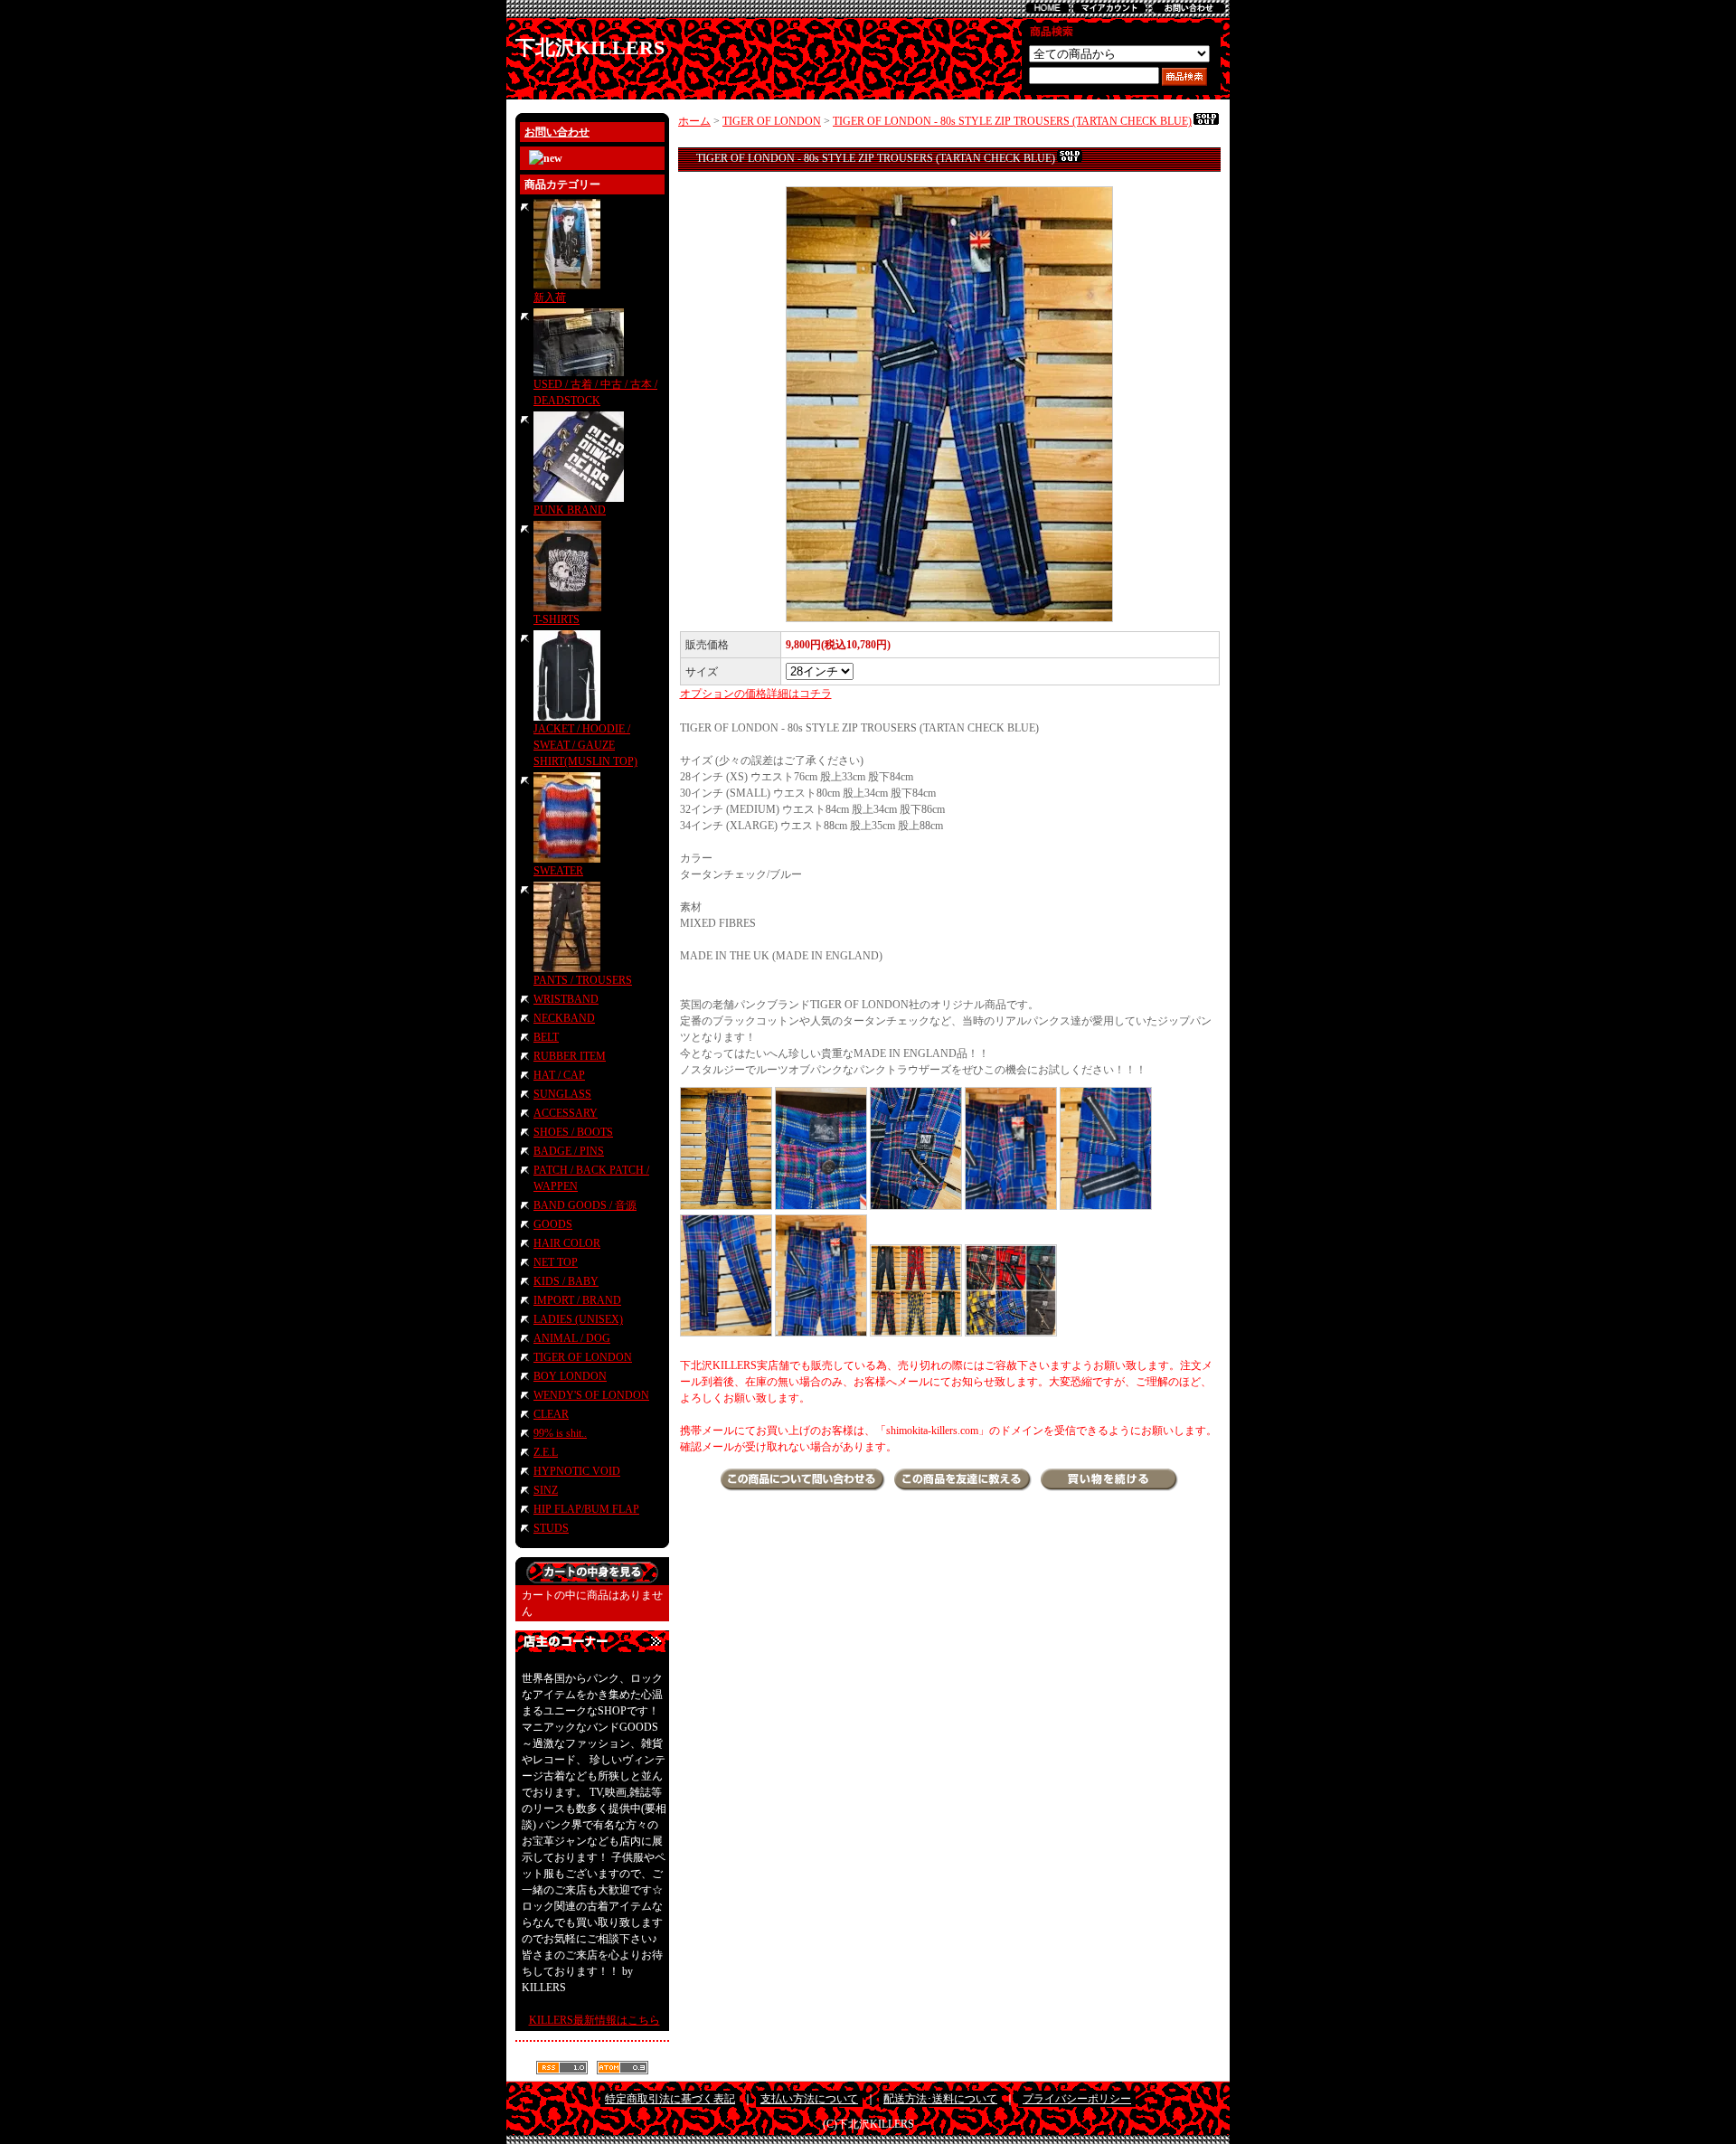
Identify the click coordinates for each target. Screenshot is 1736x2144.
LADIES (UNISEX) (578, 1319)
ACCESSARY (566, 1113)
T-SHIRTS (557, 619)
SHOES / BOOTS (573, 1132)
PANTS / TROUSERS (583, 980)
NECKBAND (564, 1018)
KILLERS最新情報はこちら (594, 2020)
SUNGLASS (562, 1094)
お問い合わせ (557, 132)
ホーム (694, 121)
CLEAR (551, 1414)
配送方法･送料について (940, 2099)
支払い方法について (809, 2099)
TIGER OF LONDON (583, 1357)
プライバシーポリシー (1077, 2099)
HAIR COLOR (567, 1243)
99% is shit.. (560, 1433)
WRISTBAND (566, 999)
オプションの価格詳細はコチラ (756, 694)
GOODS (553, 1224)
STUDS (551, 1528)
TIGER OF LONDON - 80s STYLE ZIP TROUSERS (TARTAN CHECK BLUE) (1012, 121)
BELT (546, 1037)
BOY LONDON (570, 1376)
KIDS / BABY (566, 1281)
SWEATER (558, 871)
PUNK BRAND (570, 510)
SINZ (546, 1490)
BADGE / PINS (569, 1151)
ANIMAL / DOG (572, 1338)
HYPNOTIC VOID (577, 1471)
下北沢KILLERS (590, 47)
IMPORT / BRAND (577, 1300)
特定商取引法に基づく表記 (670, 2099)
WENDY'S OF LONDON (591, 1395)
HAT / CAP (559, 1075)
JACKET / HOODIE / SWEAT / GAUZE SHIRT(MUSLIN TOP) (585, 745)
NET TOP (556, 1262)
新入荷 (550, 298)
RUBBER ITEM (570, 1056)
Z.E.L (546, 1452)
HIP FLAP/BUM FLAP (586, 1509)
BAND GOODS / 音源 (585, 1205)
